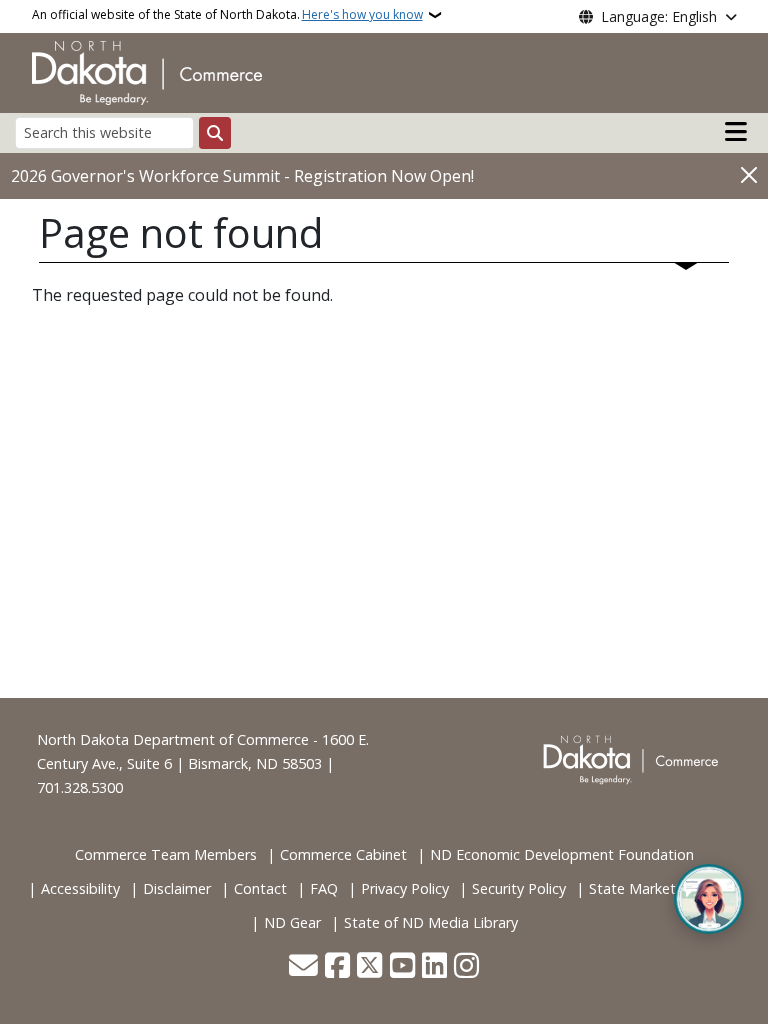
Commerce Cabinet (343, 854)
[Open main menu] (736, 132)
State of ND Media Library (431, 922)
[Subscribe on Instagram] (466, 967)
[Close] (749, 174)
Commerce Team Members (166, 854)
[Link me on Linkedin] (434, 967)
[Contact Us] (303, 967)
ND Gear (292, 922)
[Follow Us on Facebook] (337, 967)
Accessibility (80, 888)
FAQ (324, 888)
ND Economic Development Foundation (562, 854)
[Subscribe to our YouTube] (402, 967)
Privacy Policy (405, 888)
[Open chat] (709, 899)
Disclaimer (177, 888)
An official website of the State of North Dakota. (227, 14)
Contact (260, 888)
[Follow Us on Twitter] (369, 967)
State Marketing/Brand (665, 888)
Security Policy (519, 888)
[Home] (147, 71)
